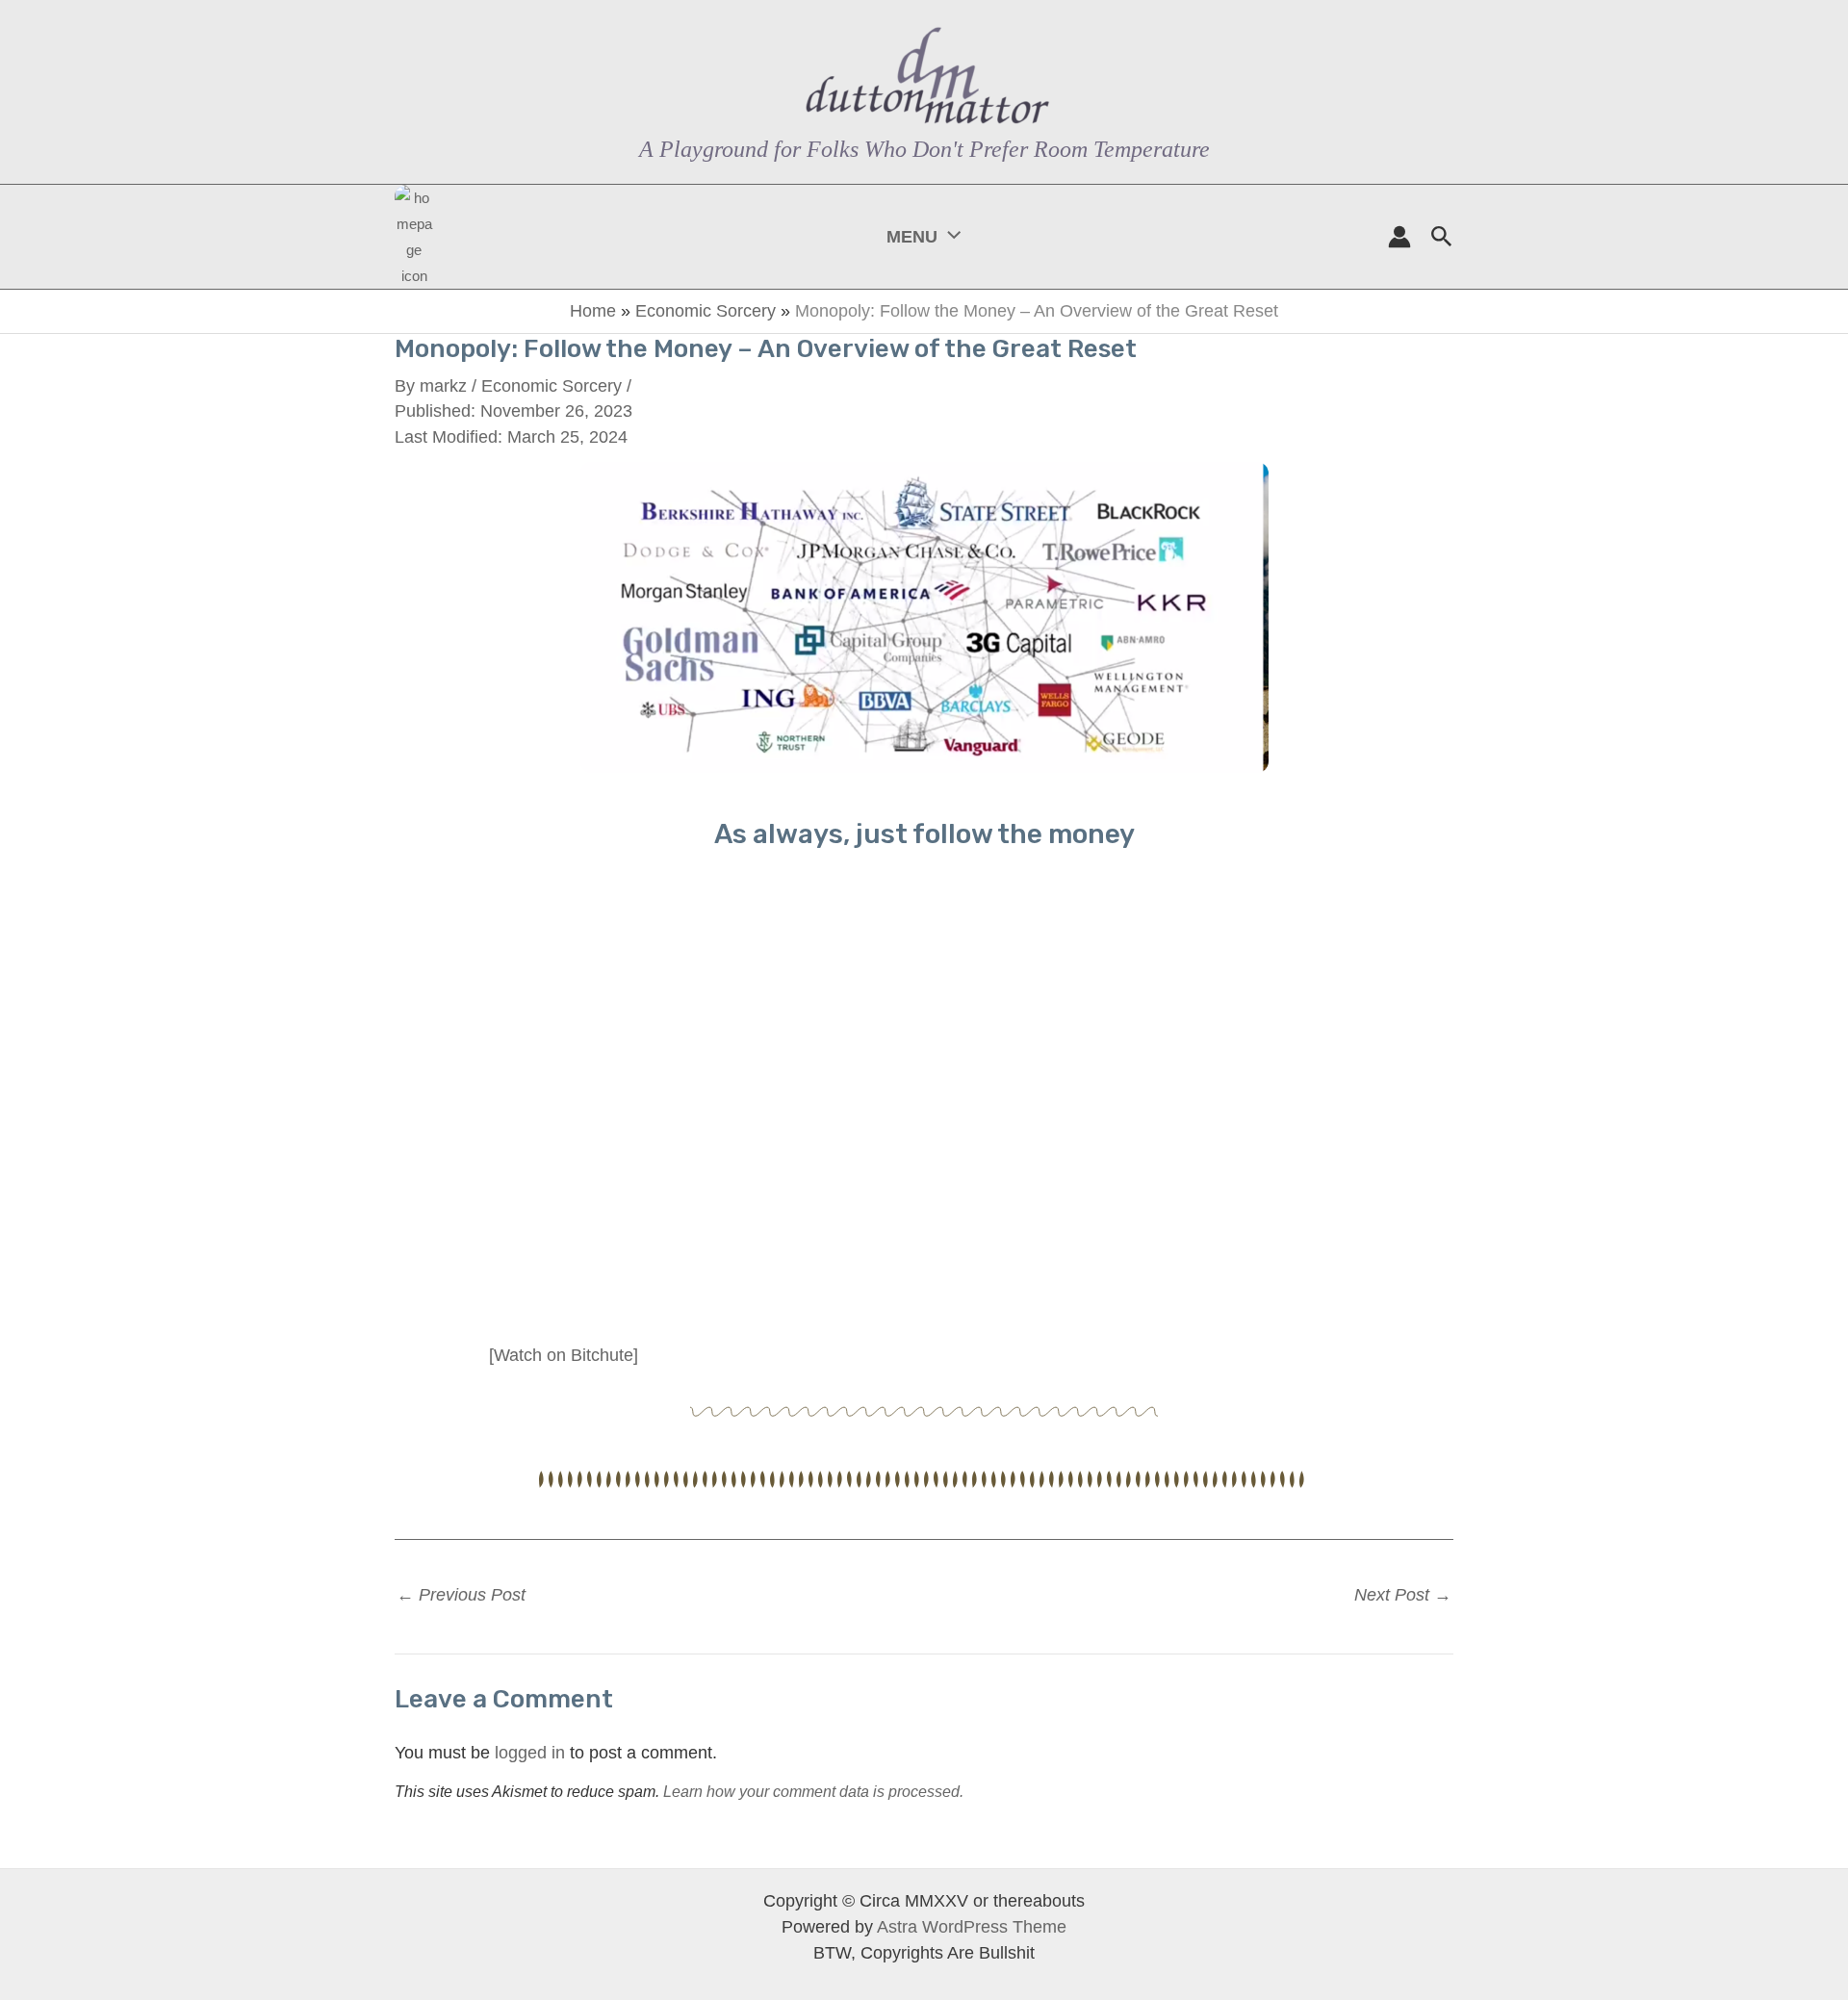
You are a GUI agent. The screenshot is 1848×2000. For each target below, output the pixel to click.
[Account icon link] (1399, 237)
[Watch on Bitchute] (564, 1355)
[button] (949, 237)
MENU (912, 237)
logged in (530, 1753)
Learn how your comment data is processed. (813, 1792)
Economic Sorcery (706, 311)
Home (593, 311)
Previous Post (461, 1595)
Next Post (1403, 1595)
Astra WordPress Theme (972, 1927)
